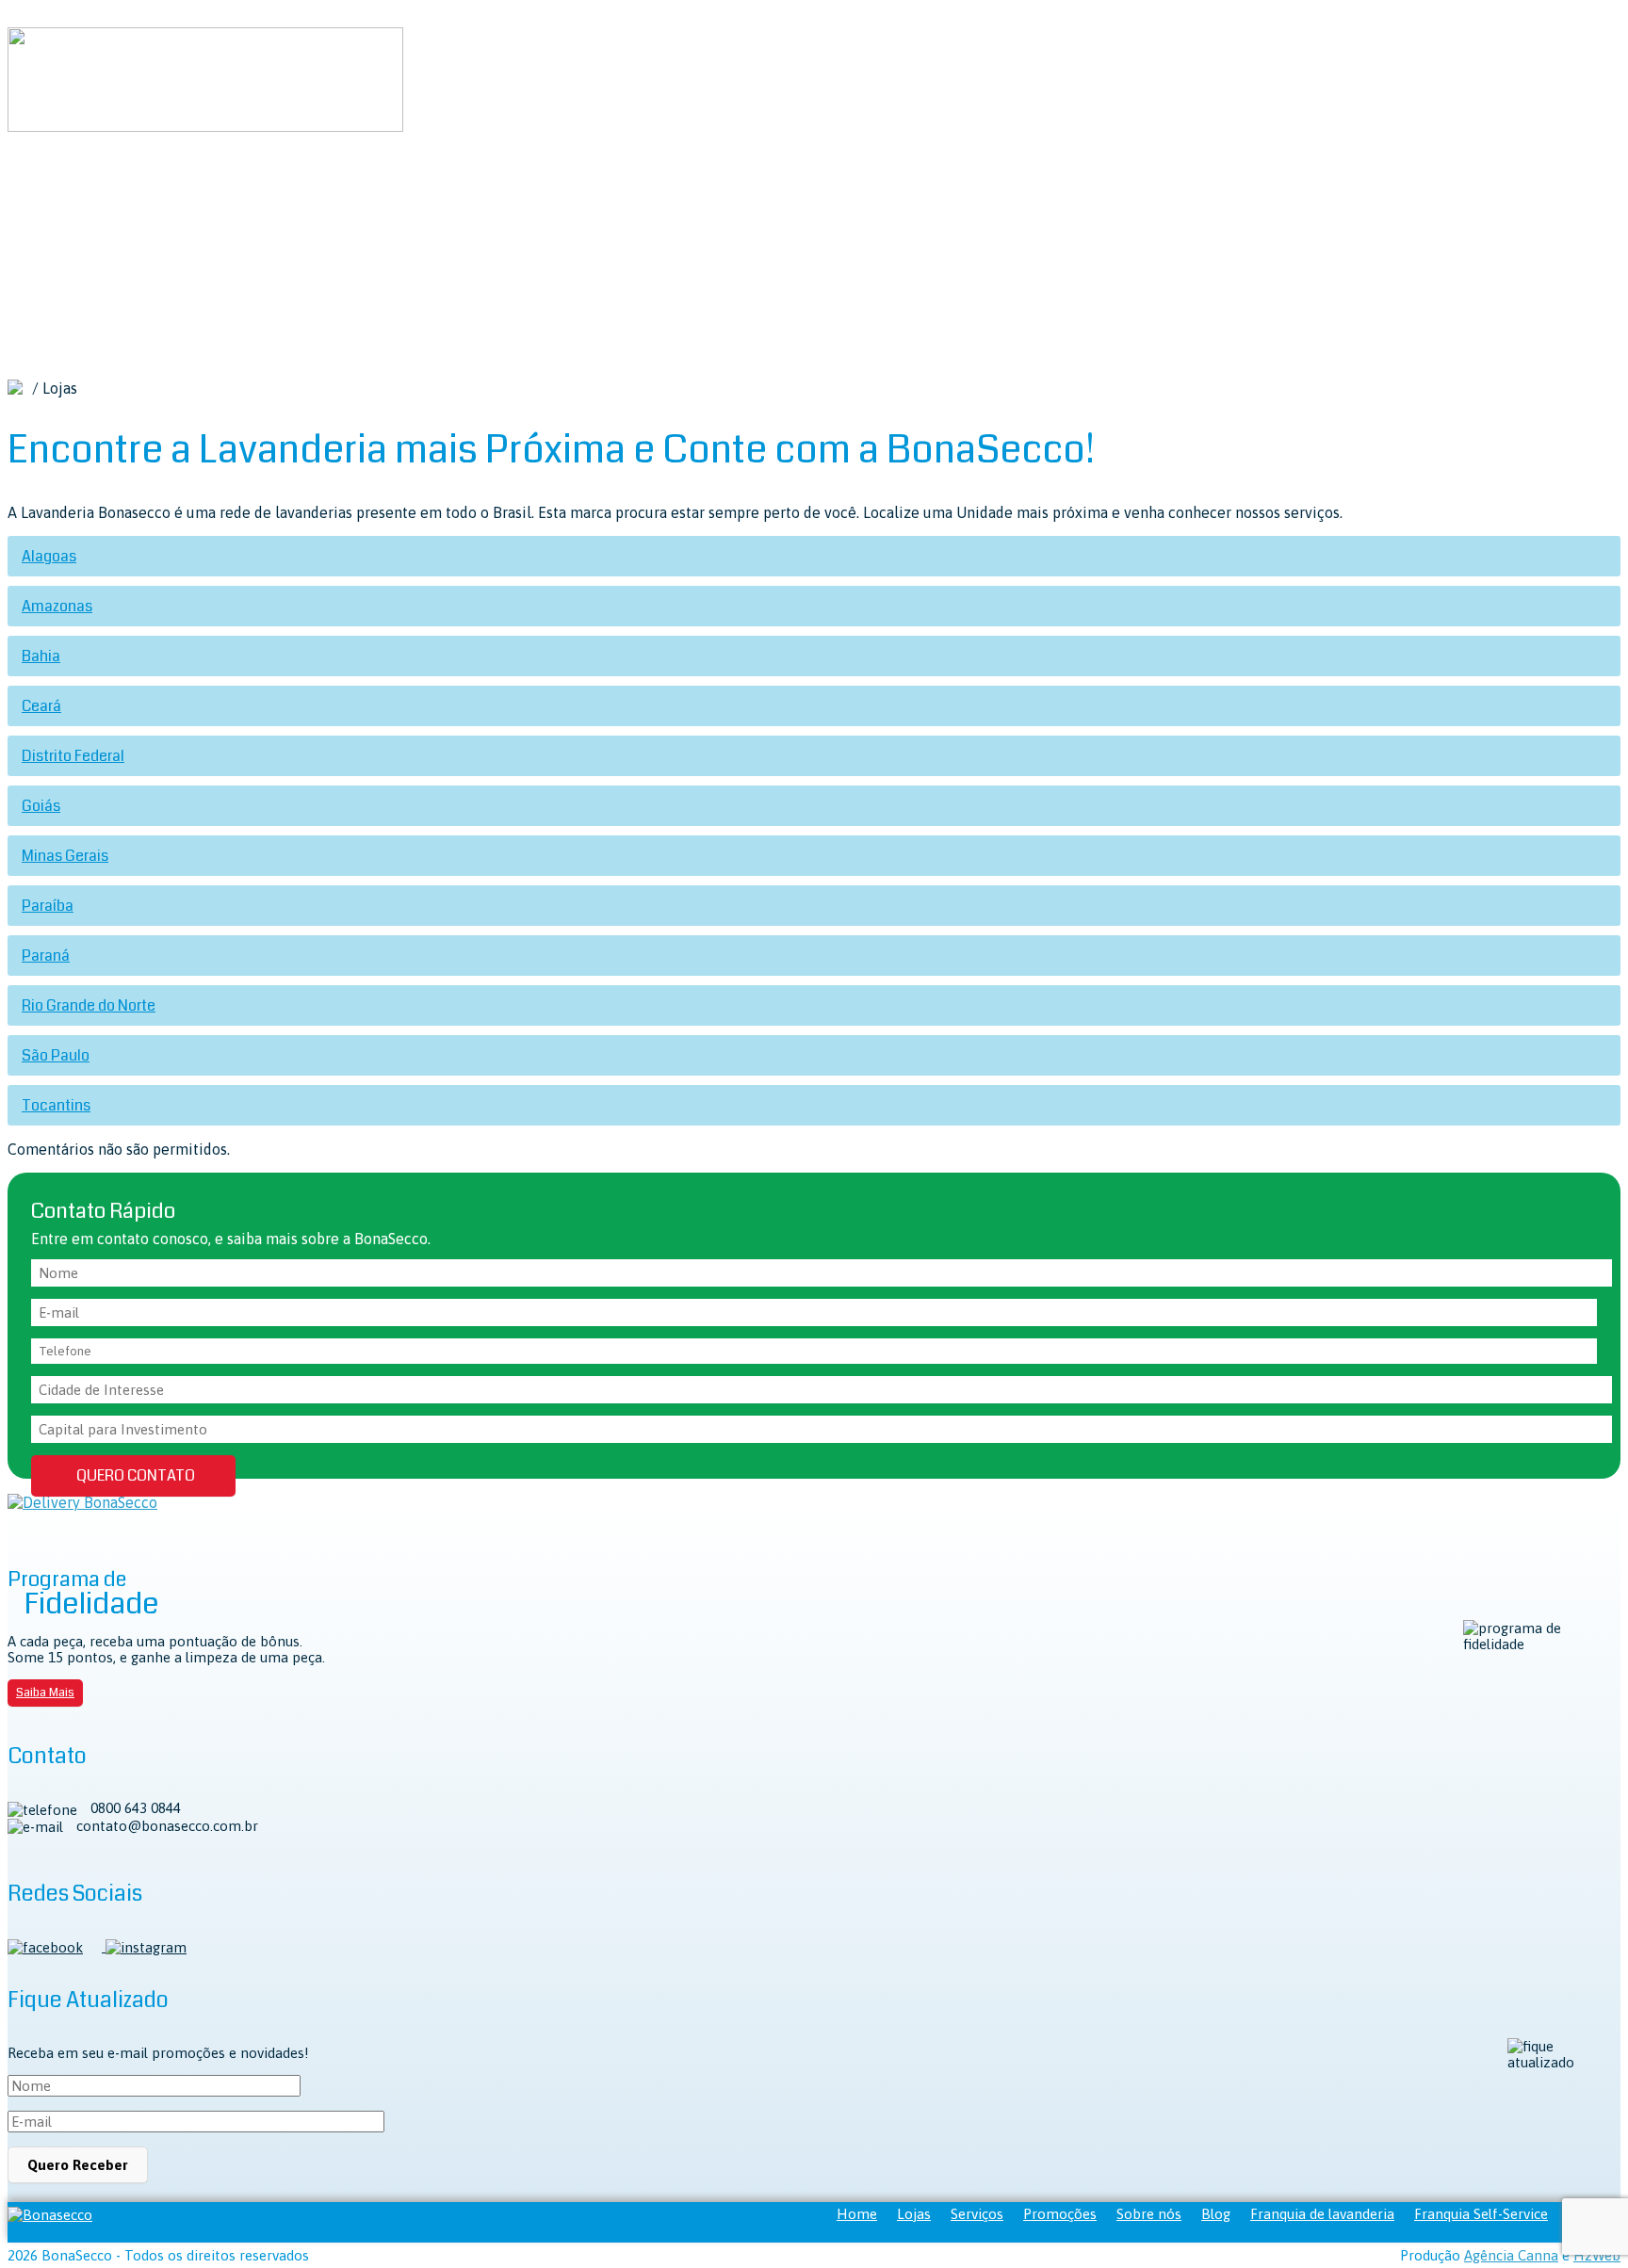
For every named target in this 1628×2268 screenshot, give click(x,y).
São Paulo (56, 1055)
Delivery (226, 215)
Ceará (41, 706)
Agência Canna (1511, 2255)
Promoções (350, 215)
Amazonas (57, 606)
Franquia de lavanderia (1322, 2214)
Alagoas (49, 556)
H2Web (1597, 2255)
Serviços (166, 215)
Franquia (530, 215)
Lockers (284, 215)
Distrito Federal (73, 756)
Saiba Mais (45, 1693)
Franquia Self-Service (1481, 2214)
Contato (78, 337)
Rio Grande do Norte (89, 1005)
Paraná (46, 956)
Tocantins (56, 1105)
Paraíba (48, 906)
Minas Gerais (65, 856)
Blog (480, 215)
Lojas (114, 215)
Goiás (41, 806)
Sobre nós (425, 215)
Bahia (41, 656)
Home (71, 215)
